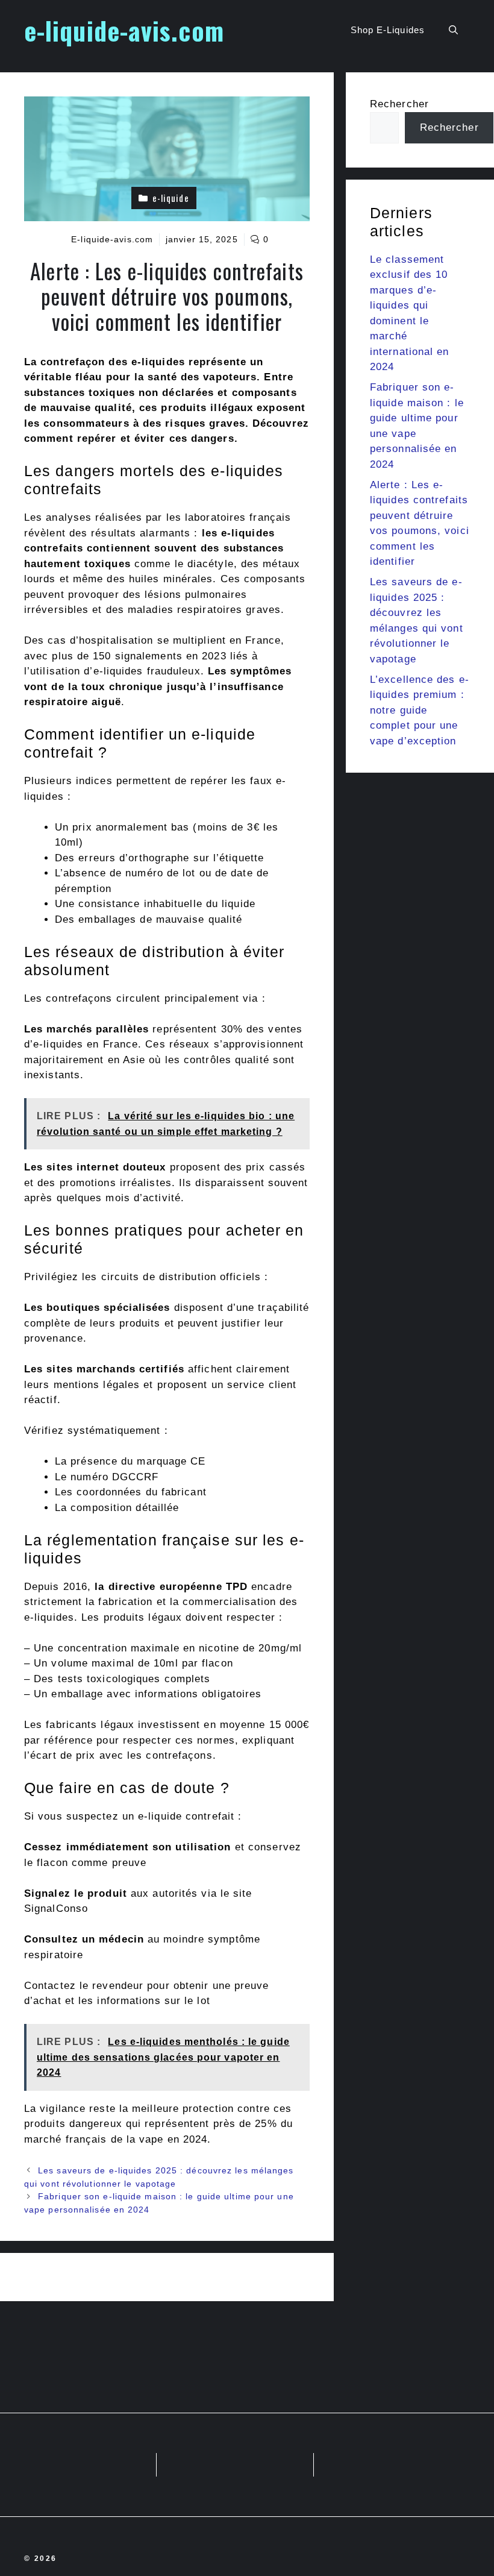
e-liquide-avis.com (124, 30)
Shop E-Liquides (388, 30)
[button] (453, 30)
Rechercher (399, 104)
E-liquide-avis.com (112, 239)
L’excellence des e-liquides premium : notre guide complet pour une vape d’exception (420, 710)
